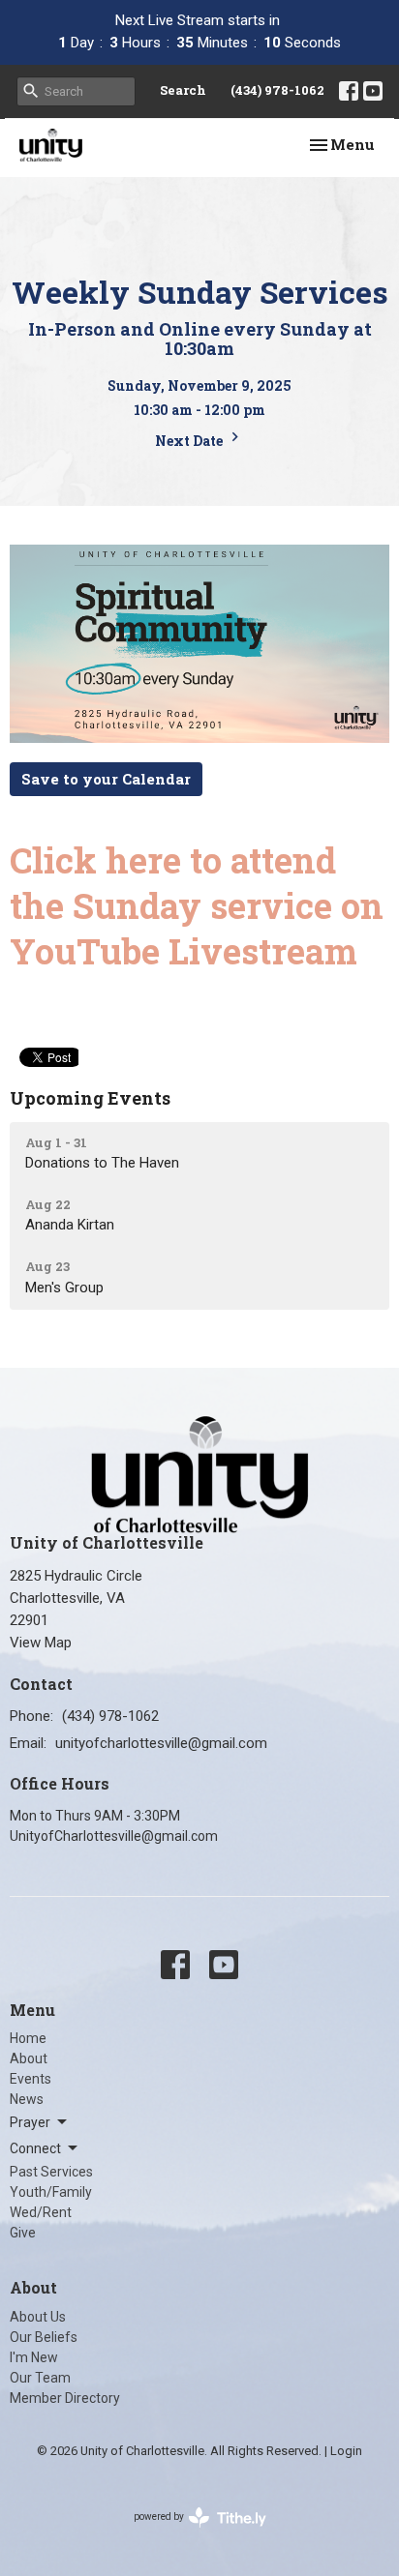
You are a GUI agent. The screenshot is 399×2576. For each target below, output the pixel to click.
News (27, 2099)
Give (23, 2233)
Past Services (51, 2172)
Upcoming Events (90, 1098)
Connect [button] (35, 2148)
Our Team (40, 2378)
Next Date (190, 441)
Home (28, 2038)
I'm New (34, 2357)
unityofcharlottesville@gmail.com (161, 1743)
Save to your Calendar (106, 779)
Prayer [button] (30, 2122)
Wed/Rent (41, 2212)
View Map (41, 1643)
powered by (189, 2533)
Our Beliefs (44, 2337)
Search (183, 90)
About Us (38, 2317)
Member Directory (65, 2398)
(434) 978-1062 (277, 90)
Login (346, 2451)
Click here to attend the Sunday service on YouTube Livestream (197, 905)
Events (31, 2079)
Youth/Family (51, 2192)
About (29, 2058)
